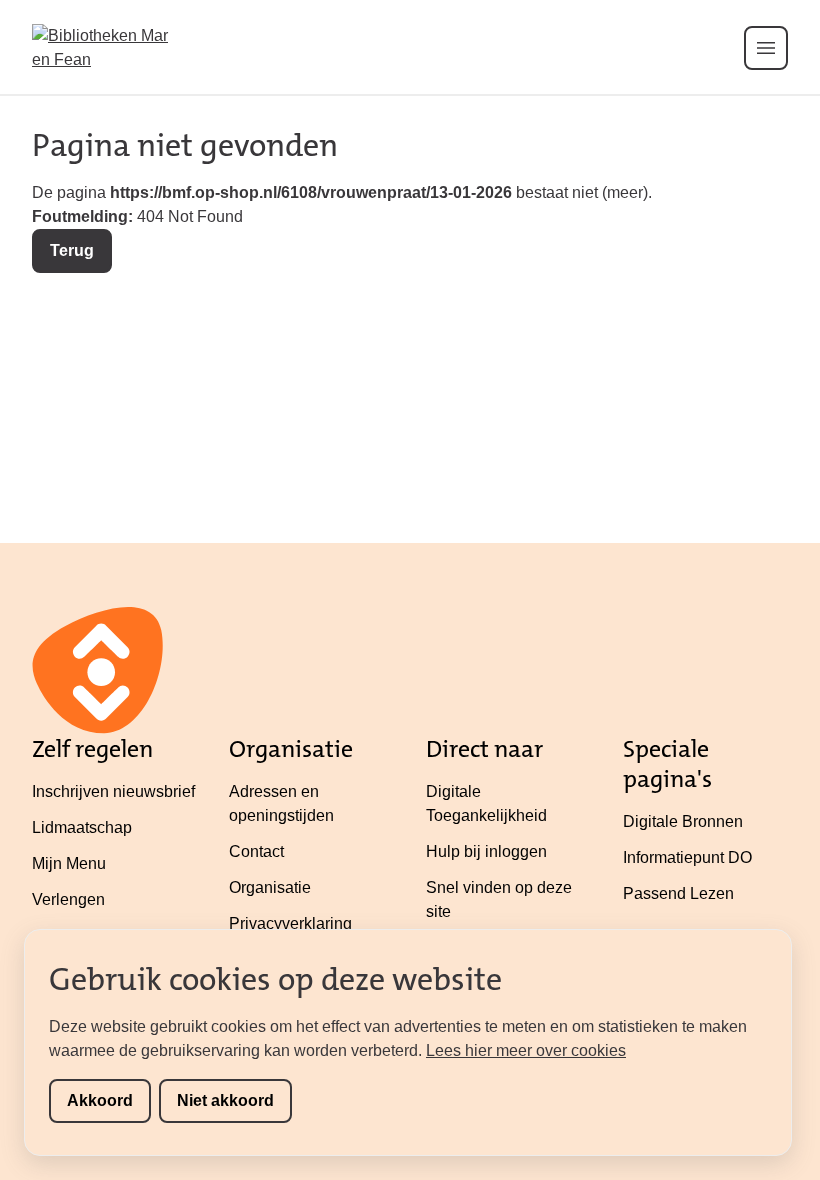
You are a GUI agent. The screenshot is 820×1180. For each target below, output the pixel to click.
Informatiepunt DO (687, 857)
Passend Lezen (678, 893)
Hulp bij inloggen (486, 851)
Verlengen (68, 899)
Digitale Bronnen (683, 821)
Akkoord (100, 1100)
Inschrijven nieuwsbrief (113, 791)
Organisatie (270, 887)
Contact (256, 851)
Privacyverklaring (290, 923)
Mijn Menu (69, 863)
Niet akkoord (225, 1100)
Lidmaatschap (82, 827)
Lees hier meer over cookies (526, 1050)
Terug (72, 250)
